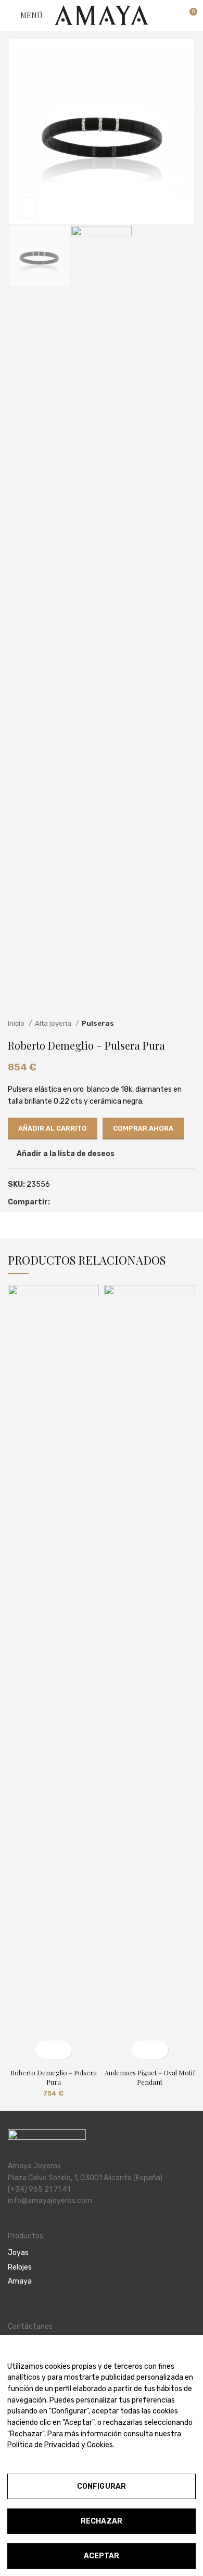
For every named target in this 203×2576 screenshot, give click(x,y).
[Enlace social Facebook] (59, 1203)
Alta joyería (54, 1023)
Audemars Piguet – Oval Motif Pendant (150, 2077)
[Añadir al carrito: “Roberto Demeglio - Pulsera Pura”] (45, 2050)
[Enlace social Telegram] (94, 1203)
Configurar (102, 2486)
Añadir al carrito (53, 1128)
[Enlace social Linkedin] (83, 1203)
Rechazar (102, 2521)
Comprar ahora (143, 1128)
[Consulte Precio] (141, 2050)
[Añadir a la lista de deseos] (63, 2050)
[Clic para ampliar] (26, 208)
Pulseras (98, 1023)
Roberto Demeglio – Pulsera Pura (54, 2077)
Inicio (17, 1023)
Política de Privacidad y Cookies (60, 2445)
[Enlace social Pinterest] (71, 1203)
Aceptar (102, 2556)
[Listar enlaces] (102, 2253)
